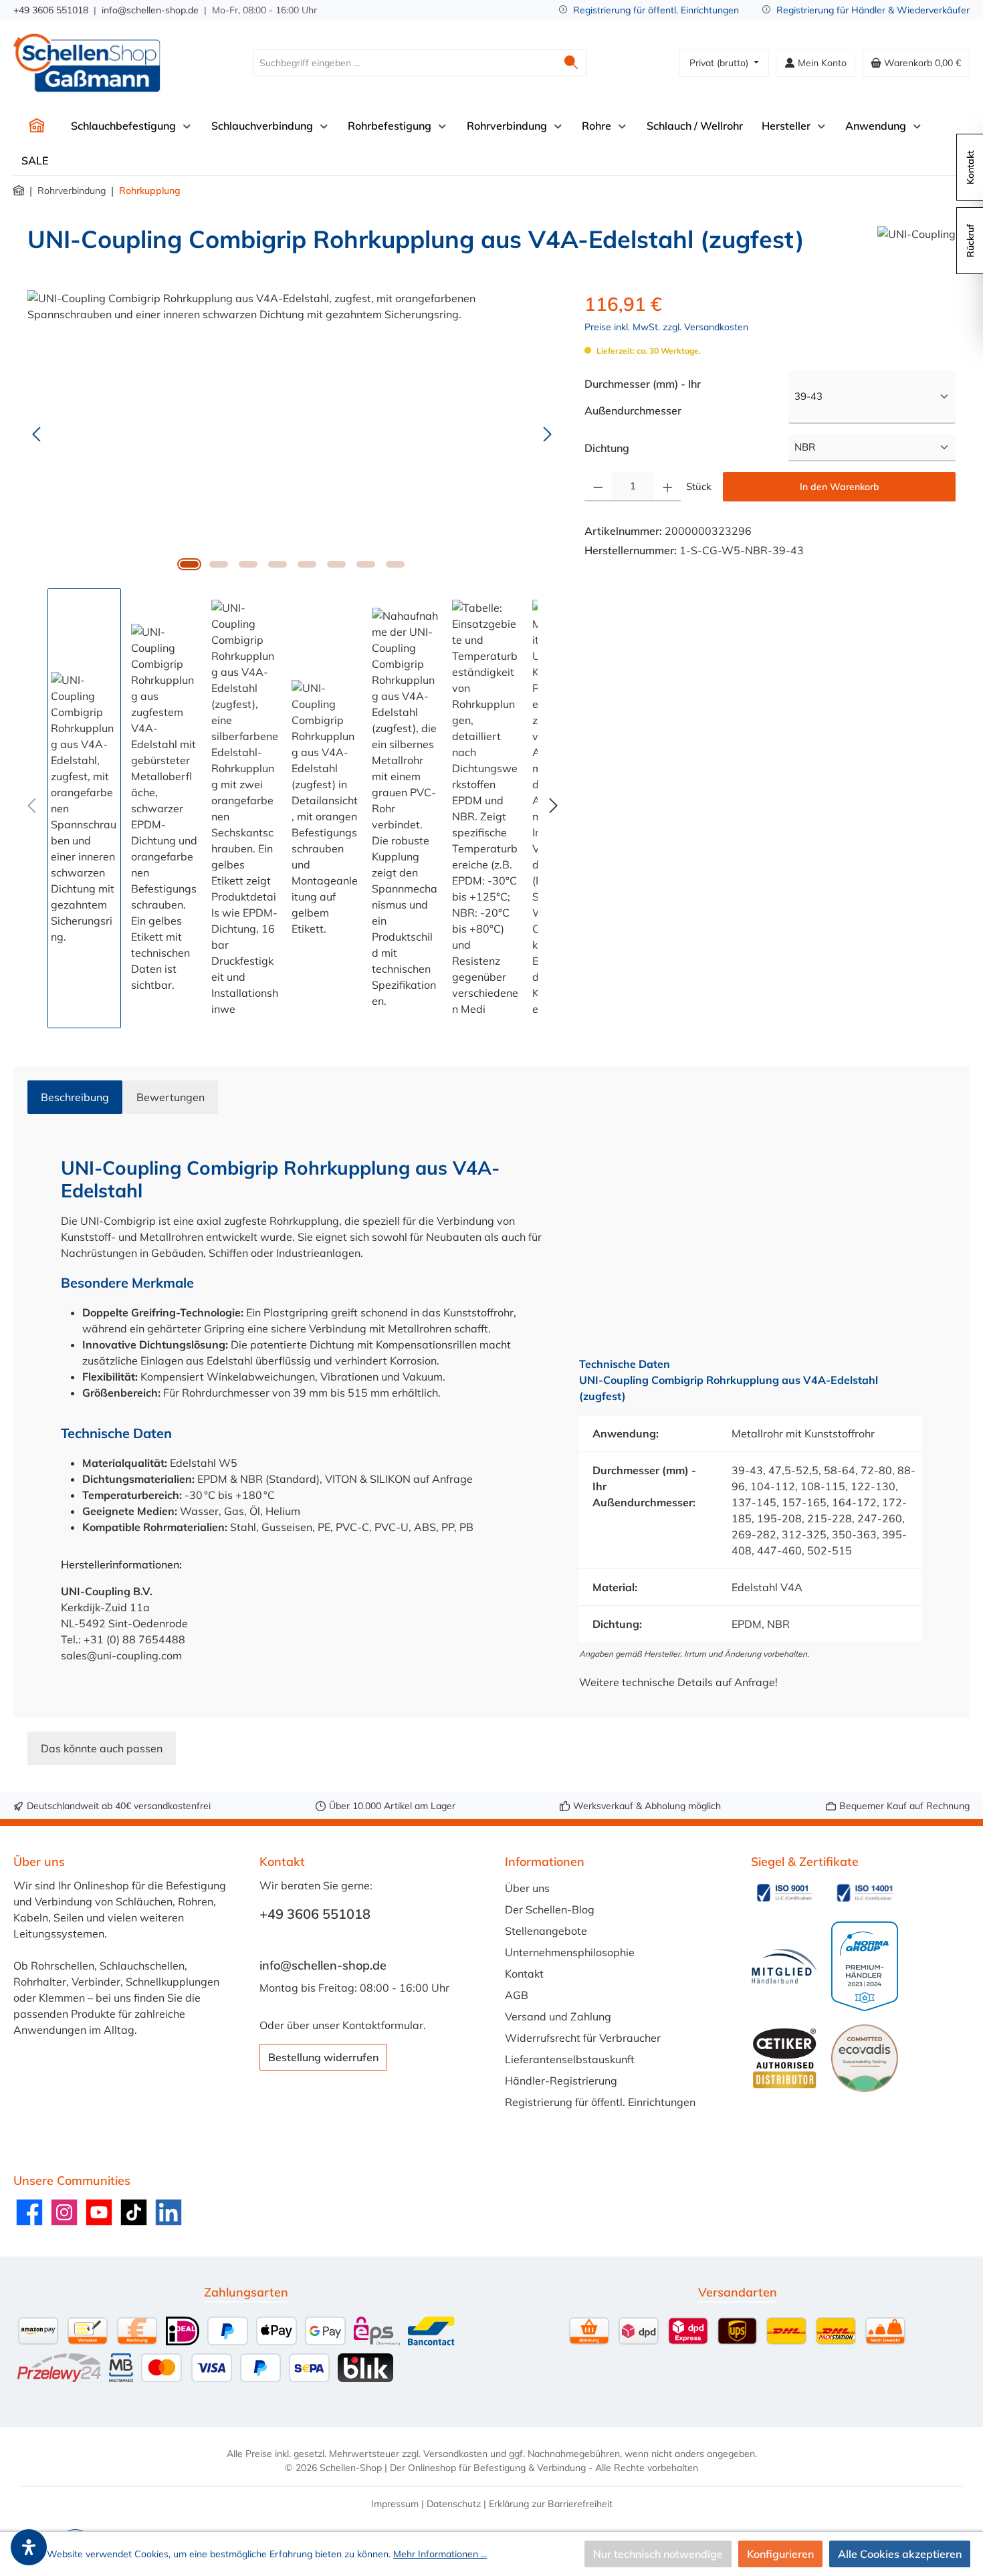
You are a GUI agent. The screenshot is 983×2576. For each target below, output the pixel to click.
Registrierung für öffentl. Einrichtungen (656, 10)
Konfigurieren (780, 2554)
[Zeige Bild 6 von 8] (336, 564)
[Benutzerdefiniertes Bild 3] (784, 1967)
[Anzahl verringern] (598, 487)
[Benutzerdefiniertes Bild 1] (784, 1893)
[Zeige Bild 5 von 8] (307, 564)
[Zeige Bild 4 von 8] (278, 564)
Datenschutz (454, 2504)
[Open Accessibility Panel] (29, 2547)
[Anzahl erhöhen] (668, 487)
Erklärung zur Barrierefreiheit (551, 2504)
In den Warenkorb (840, 487)
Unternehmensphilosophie (570, 1952)
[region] (293, 659)
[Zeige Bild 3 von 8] (248, 564)
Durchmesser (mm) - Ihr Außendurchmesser (661, 397)
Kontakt (524, 1974)
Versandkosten (455, 2454)
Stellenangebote (546, 1931)
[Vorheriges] (37, 434)
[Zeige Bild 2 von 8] (219, 564)
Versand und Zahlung (558, 2016)
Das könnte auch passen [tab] (102, 1748)
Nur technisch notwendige (658, 2554)
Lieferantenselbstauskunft (570, 2059)
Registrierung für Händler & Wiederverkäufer (873, 10)
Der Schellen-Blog (550, 1909)
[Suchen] (571, 63)
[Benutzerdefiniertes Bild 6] (865, 2058)
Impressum (395, 2504)
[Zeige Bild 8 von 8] (395, 564)
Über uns (527, 1888)
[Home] (37, 126)
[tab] (75, 1097)
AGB (517, 1995)
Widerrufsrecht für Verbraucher (583, 2038)
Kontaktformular (383, 2025)
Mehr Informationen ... (440, 2554)
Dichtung (607, 448)
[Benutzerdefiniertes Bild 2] (865, 1893)
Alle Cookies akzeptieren (900, 2554)
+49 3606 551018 (51, 10)
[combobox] (405, 63)
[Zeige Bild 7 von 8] (366, 564)
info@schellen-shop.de (150, 10)
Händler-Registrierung (561, 2081)
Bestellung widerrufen (323, 2057)
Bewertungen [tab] (171, 1097)
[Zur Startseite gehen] (87, 63)
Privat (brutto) (720, 63)
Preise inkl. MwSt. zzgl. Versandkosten (666, 327)
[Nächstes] (547, 434)
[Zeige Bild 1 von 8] (189, 564)
